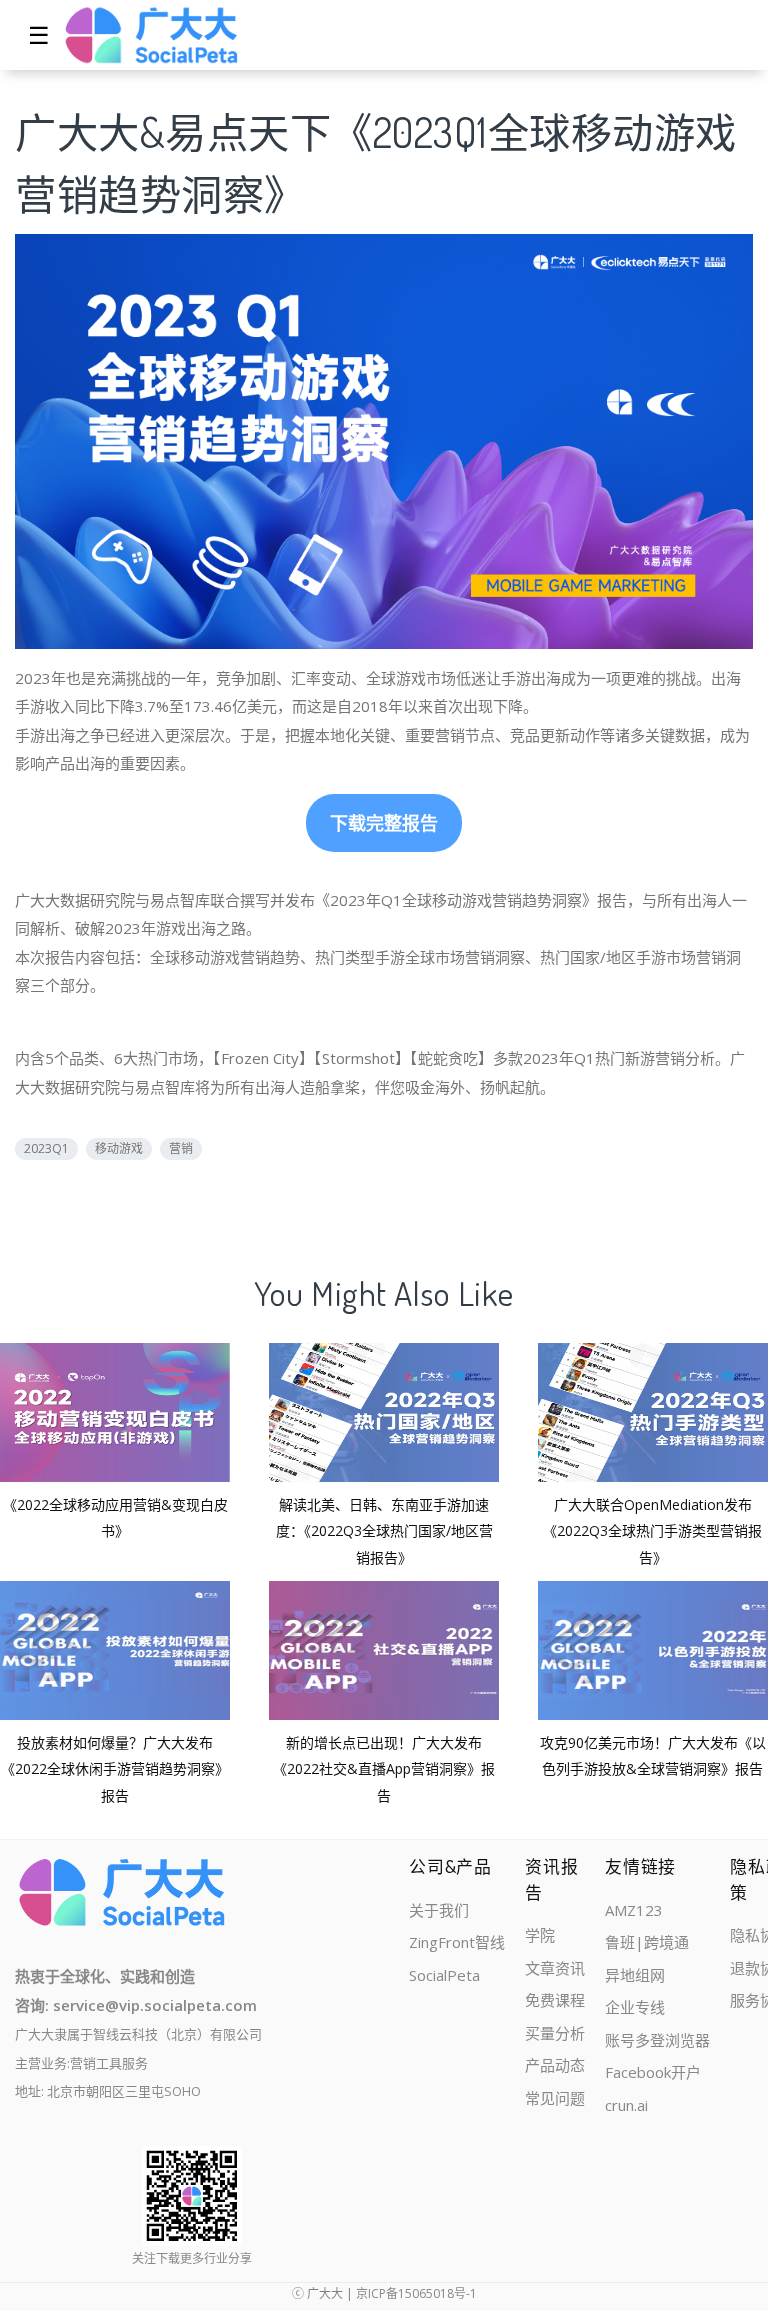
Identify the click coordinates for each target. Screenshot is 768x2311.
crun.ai (626, 2105)
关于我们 (439, 1910)
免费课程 (555, 2000)
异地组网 (635, 1975)
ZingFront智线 (457, 1942)
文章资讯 (555, 1968)
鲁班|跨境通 (647, 1942)
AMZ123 (634, 1910)
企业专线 (635, 2007)
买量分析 (555, 2033)
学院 (540, 1935)
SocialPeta (444, 1975)
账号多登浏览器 (657, 2040)
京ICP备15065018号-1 (416, 2293)
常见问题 (555, 2098)
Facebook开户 (653, 2072)
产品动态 (555, 2065)
